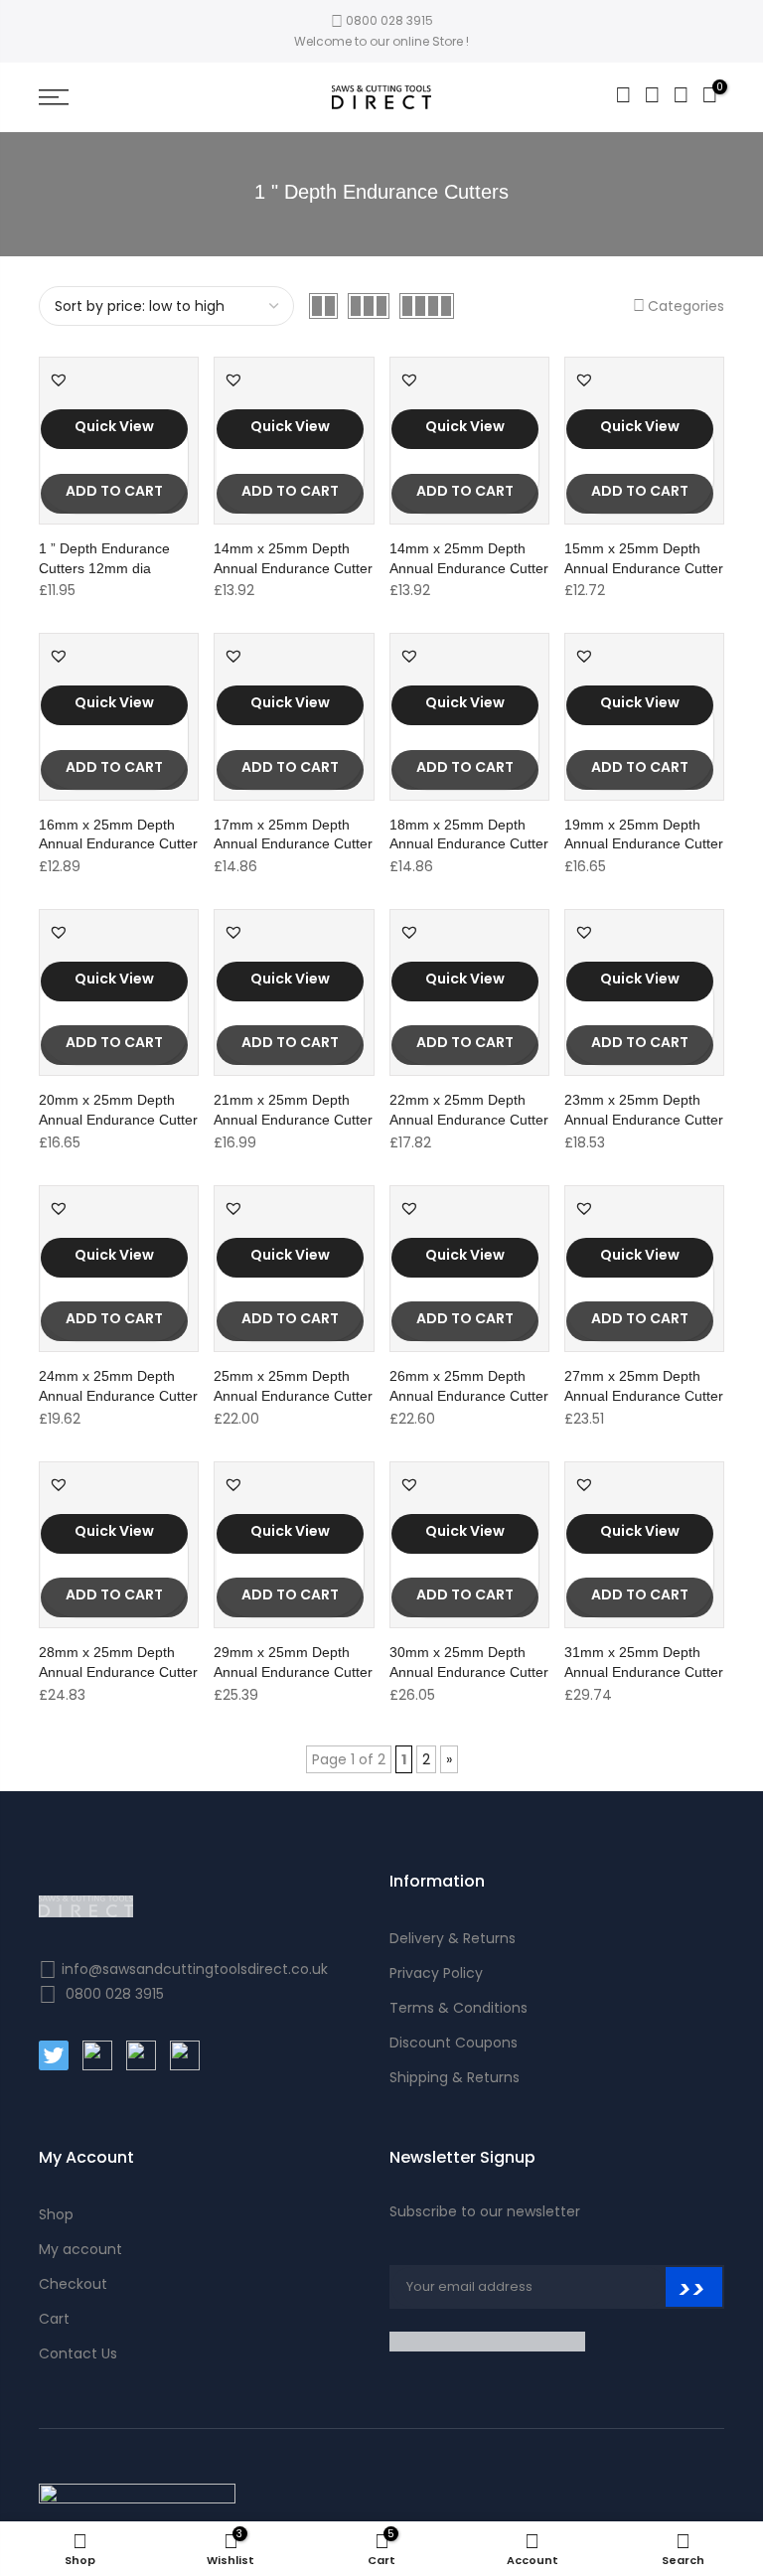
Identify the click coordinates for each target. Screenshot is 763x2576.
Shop (56, 2214)
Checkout (73, 2284)
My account (80, 2249)
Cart (54, 2319)
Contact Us (78, 2353)
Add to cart (114, 491)
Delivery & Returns (453, 1938)
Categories (686, 306)
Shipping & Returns (455, 2077)
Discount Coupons (454, 2043)
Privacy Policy (436, 1973)
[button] (59, 379)
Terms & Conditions (458, 2008)
